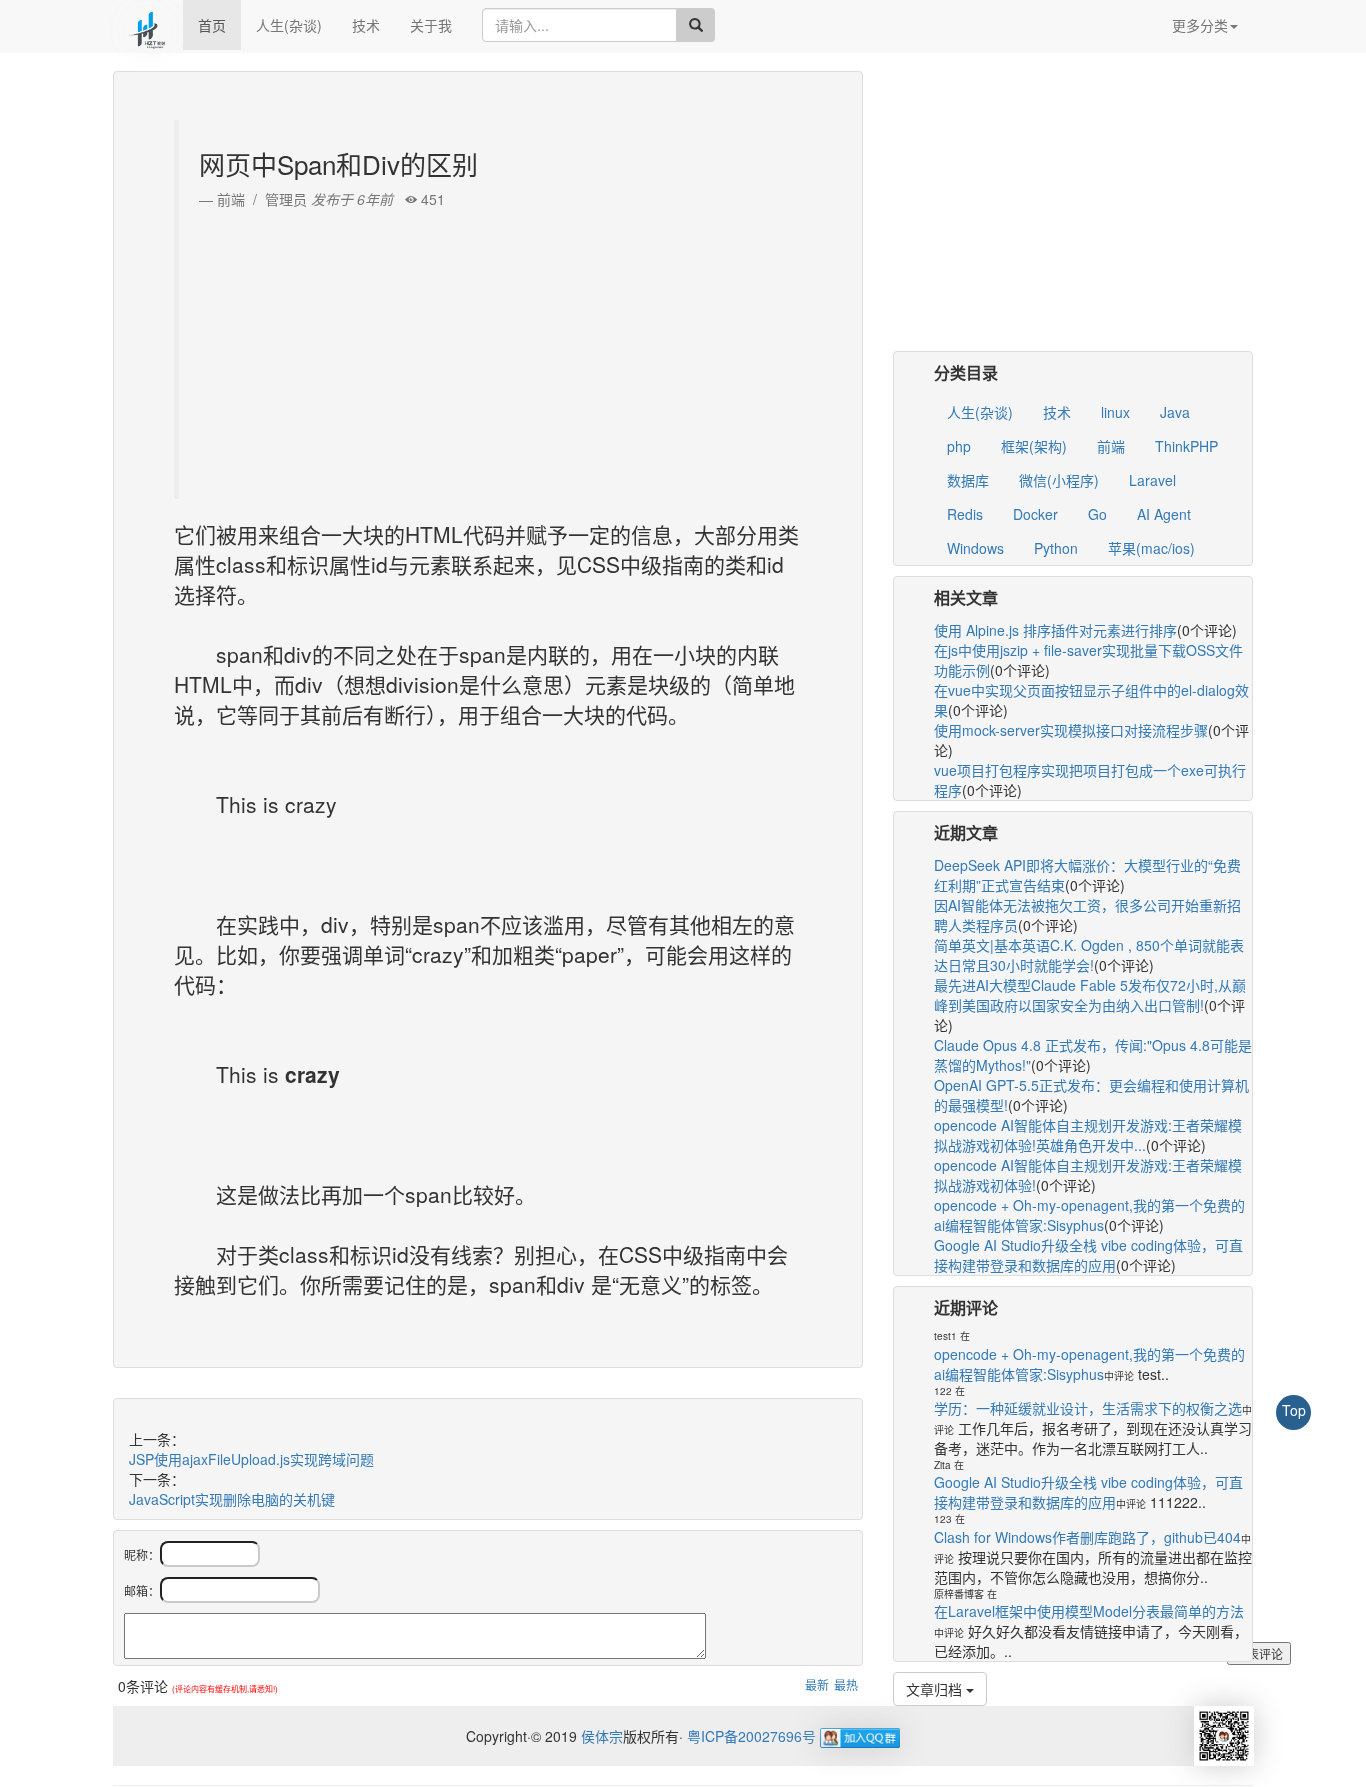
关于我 (431, 25)
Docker (1035, 514)
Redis (965, 514)
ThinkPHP (1186, 446)
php (959, 446)
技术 (366, 25)
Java (1175, 412)
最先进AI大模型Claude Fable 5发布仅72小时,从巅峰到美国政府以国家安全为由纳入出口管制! (1090, 995)
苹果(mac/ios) (1151, 548)
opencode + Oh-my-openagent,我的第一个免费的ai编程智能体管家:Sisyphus (1089, 1215)
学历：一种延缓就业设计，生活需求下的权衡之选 (1088, 1408)
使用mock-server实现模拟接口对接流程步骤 (1071, 730)
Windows (975, 548)
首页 (212, 25)
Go (1097, 514)
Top (1294, 1410)
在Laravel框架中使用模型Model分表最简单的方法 (1089, 1611)
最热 (846, 1684)
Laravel (1152, 480)
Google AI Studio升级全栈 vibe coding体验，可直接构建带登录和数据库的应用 (1088, 1255)
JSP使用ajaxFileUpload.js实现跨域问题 (251, 1459)
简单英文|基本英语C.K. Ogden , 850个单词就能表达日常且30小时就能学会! (1089, 955)
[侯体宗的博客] (148, 25)
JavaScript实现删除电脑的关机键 (232, 1499)
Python (1056, 548)
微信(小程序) (1059, 480)
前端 (1111, 446)
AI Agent (1164, 514)
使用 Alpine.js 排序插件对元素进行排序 (1055, 630)
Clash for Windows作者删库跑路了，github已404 (1087, 1537)
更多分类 (1200, 25)
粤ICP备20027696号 (751, 1736)
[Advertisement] (490, 349)
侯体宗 (600, 1736)
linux (1115, 412)
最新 (817, 1684)
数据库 (968, 480)
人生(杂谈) (289, 25)
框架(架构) (1034, 446)
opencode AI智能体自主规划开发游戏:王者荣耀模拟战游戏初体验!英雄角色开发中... (1088, 1135)
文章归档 (936, 1689)
